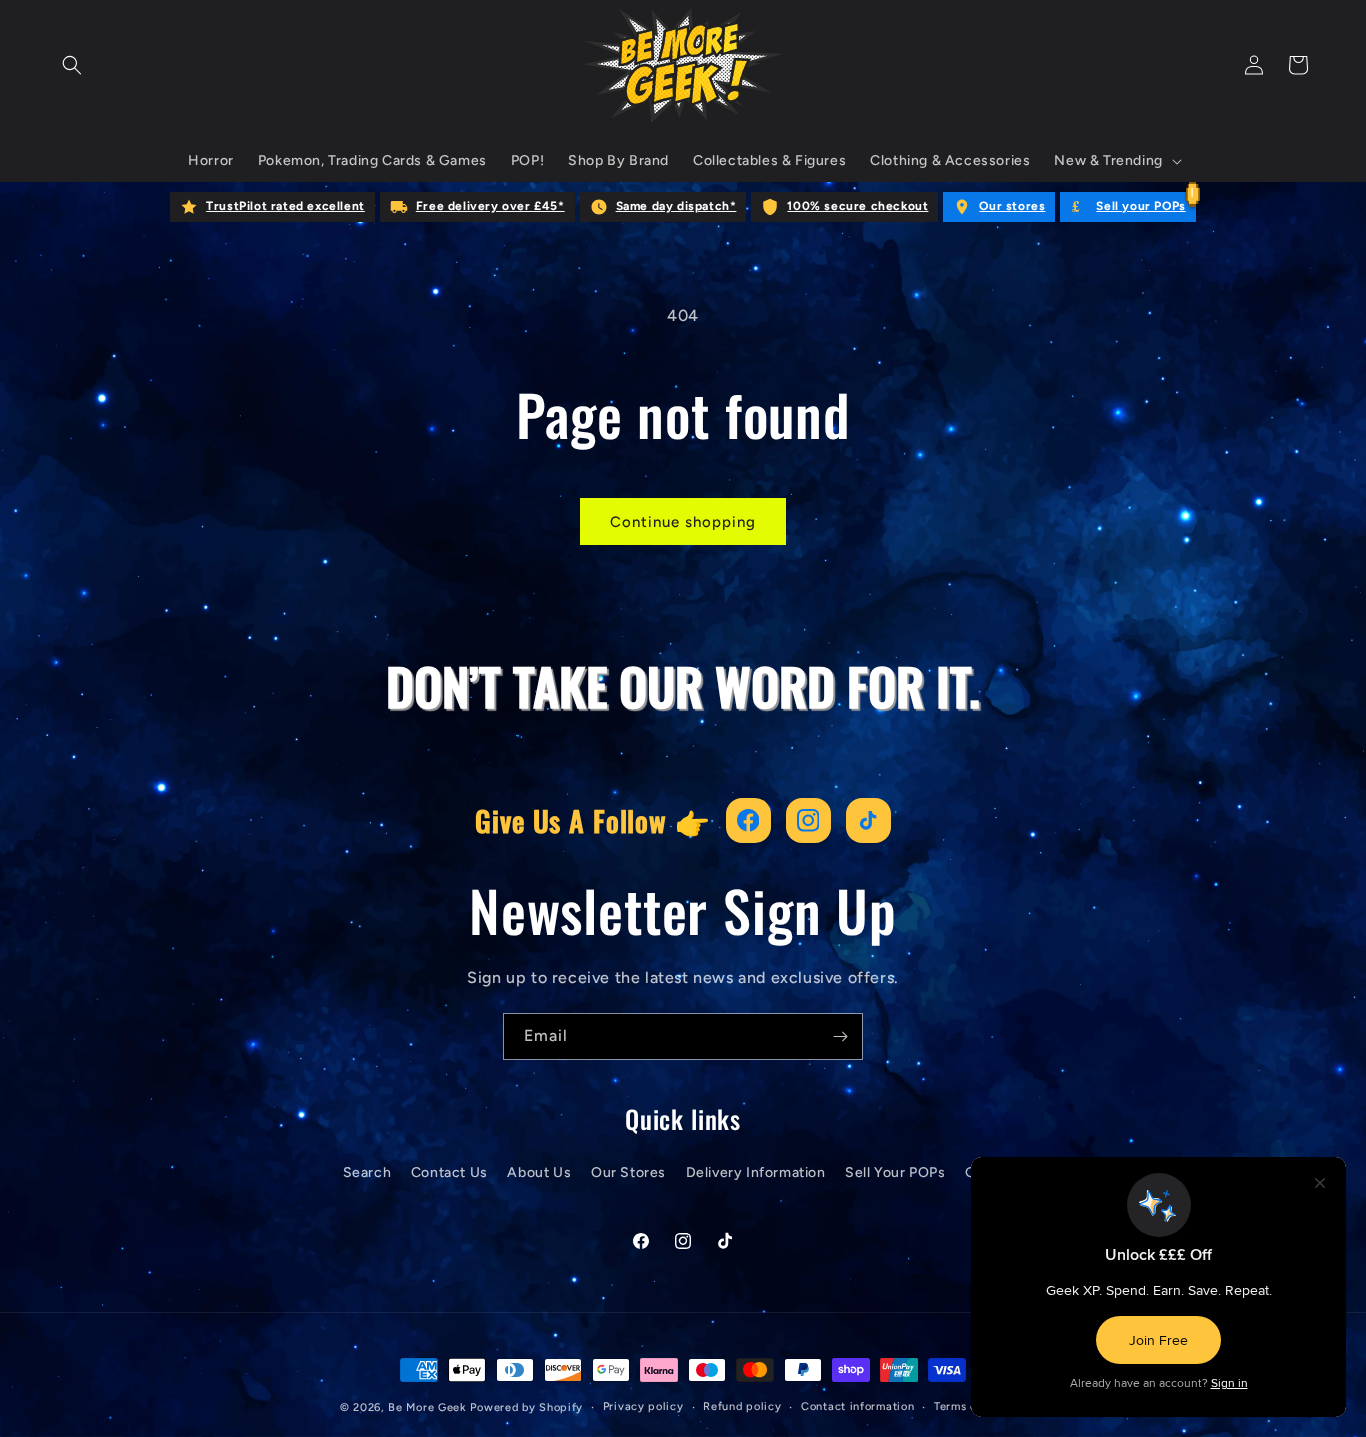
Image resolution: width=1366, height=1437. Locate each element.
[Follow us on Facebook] (748, 820)
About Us (539, 1172)
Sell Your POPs (895, 1172)
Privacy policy (643, 1406)
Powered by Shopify (526, 1407)
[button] (72, 65)
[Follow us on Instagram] (808, 820)
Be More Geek (427, 1407)
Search (367, 1172)
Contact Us (449, 1172)
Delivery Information (756, 1172)
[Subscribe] (840, 1036)
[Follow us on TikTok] (868, 820)
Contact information (857, 1406)
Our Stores (628, 1172)
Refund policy (742, 1406)
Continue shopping (683, 522)
